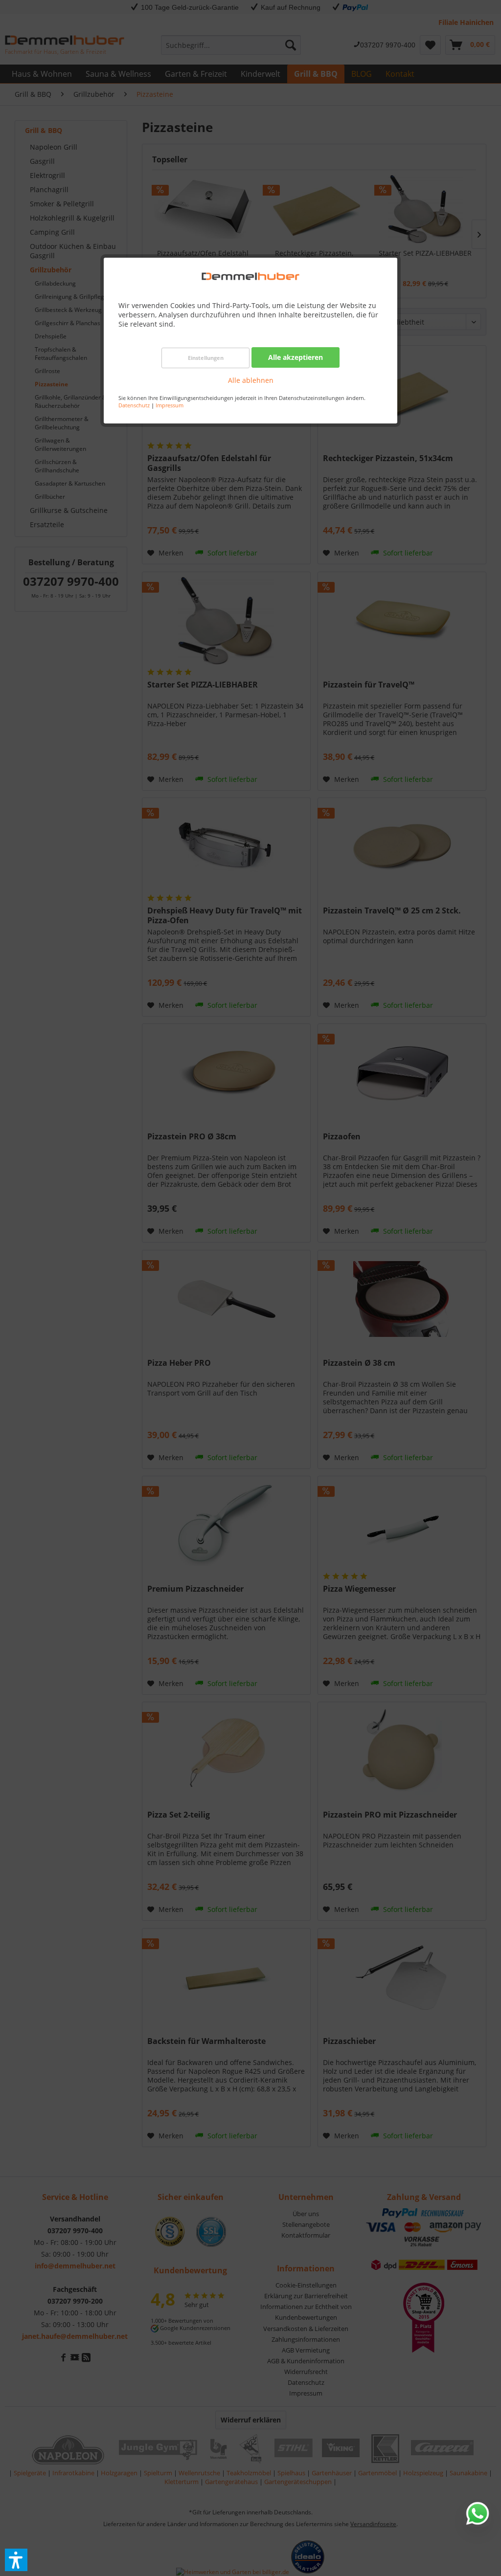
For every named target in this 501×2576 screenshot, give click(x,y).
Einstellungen (206, 358)
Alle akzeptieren (296, 357)
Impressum (170, 405)
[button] (16, 2560)
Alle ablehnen (251, 380)
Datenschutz (134, 405)
